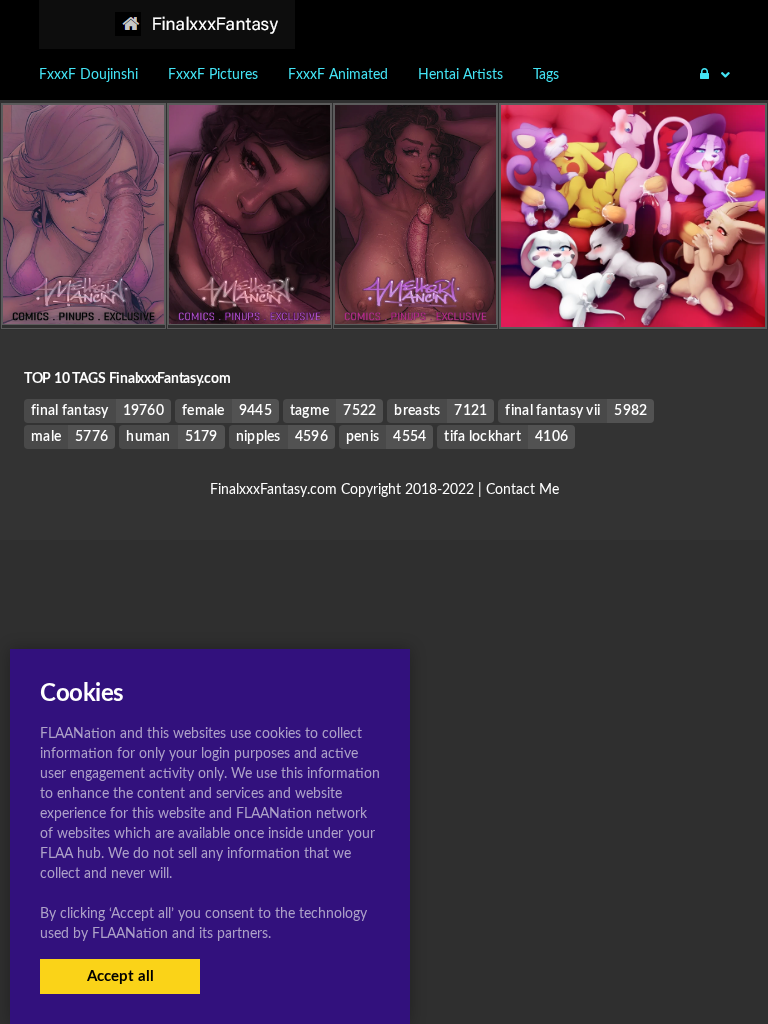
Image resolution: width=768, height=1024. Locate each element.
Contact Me (522, 490)
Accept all (120, 976)
